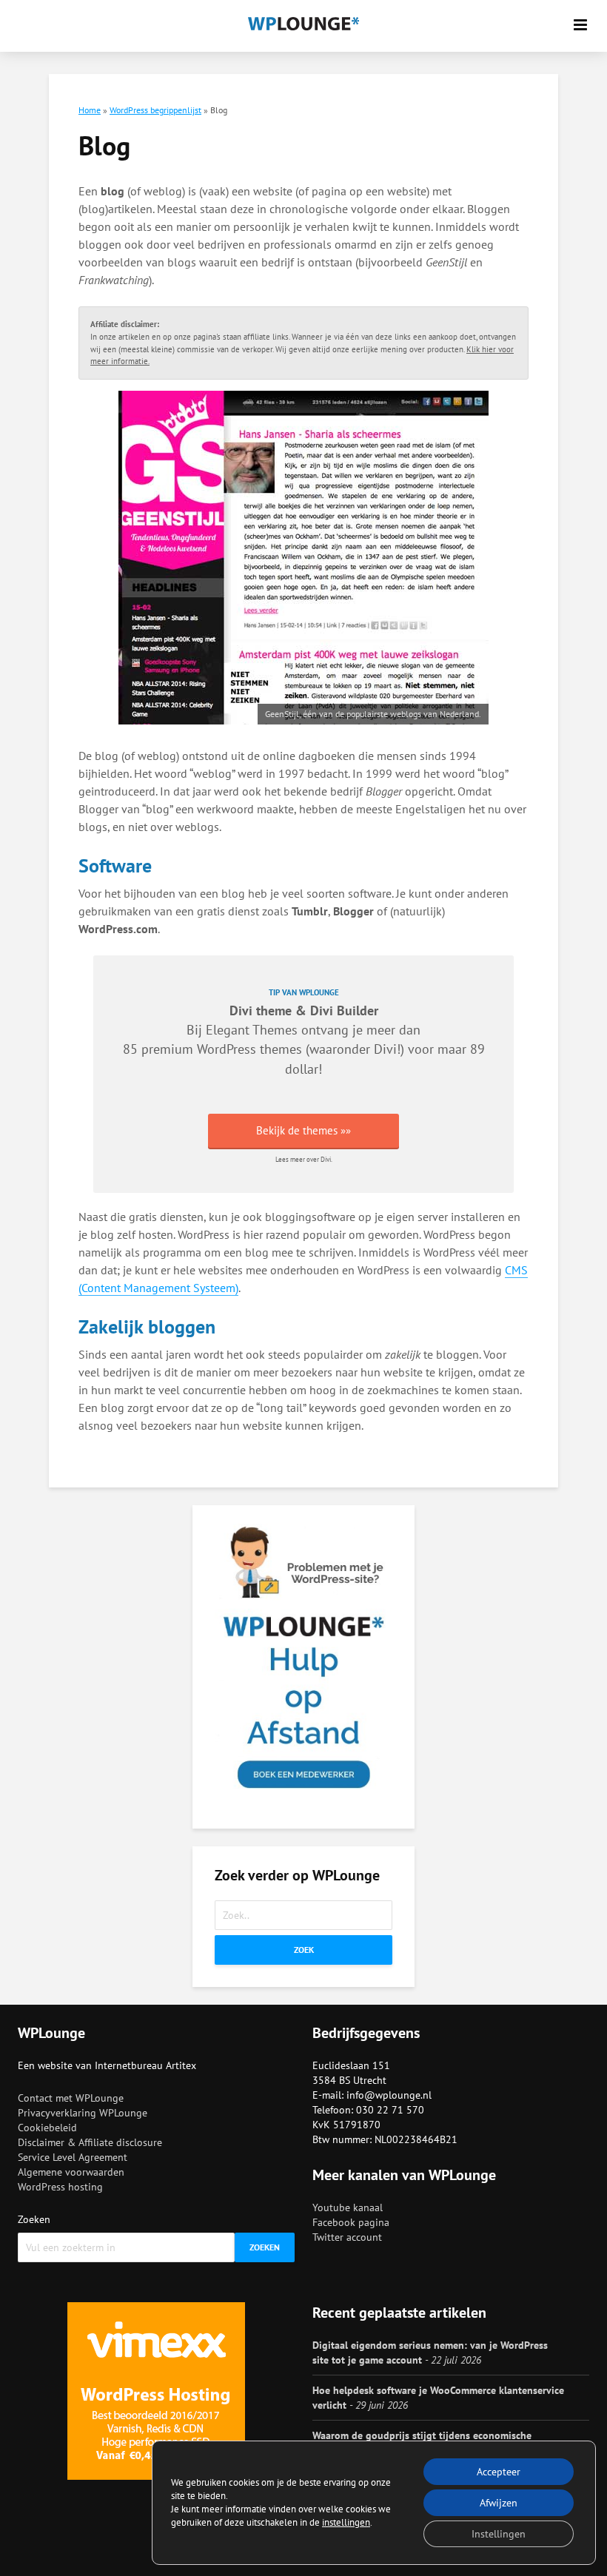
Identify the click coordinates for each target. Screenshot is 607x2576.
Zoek (304, 1950)
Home (90, 110)
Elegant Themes (252, 1030)
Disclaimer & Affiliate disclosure (90, 2142)
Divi (385, 1049)
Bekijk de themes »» (303, 1130)
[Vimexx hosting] (156, 2391)
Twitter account (347, 2237)
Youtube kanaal (348, 2207)
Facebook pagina (351, 2222)
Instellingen (499, 2534)
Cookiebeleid (47, 2128)
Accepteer (499, 2472)
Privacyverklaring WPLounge (83, 2113)
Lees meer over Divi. (304, 1159)
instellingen (346, 2522)
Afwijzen (499, 2503)
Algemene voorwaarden (71, 2172)
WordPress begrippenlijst (155, 110)
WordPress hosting (60, 2187)
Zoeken (34, 2219)
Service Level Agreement (73, 2157)
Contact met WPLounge (71, 2098)
